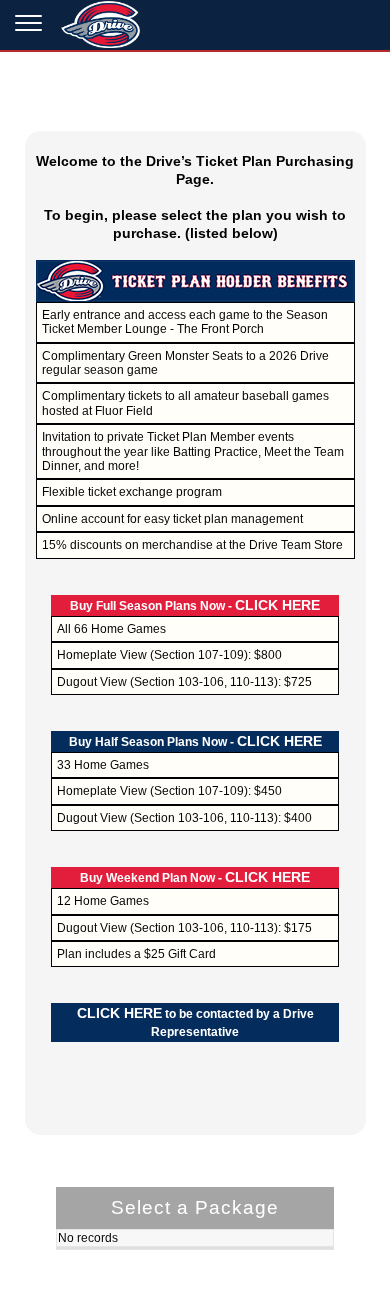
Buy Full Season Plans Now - (195, 606)
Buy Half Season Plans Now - (195, 742)
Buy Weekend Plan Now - (195, 878)
